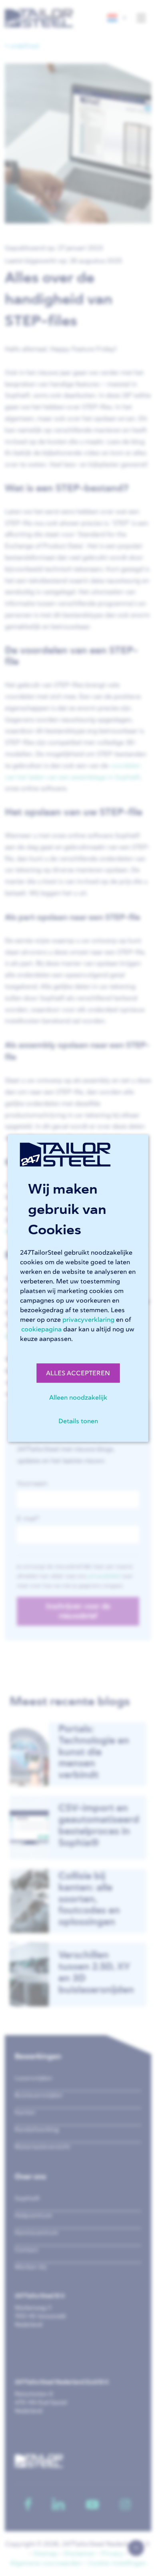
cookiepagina (41, 1329)
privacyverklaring (88, 1319)
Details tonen (78, 1421)
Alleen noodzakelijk (78, 1397)
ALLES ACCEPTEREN (78, 1373)
